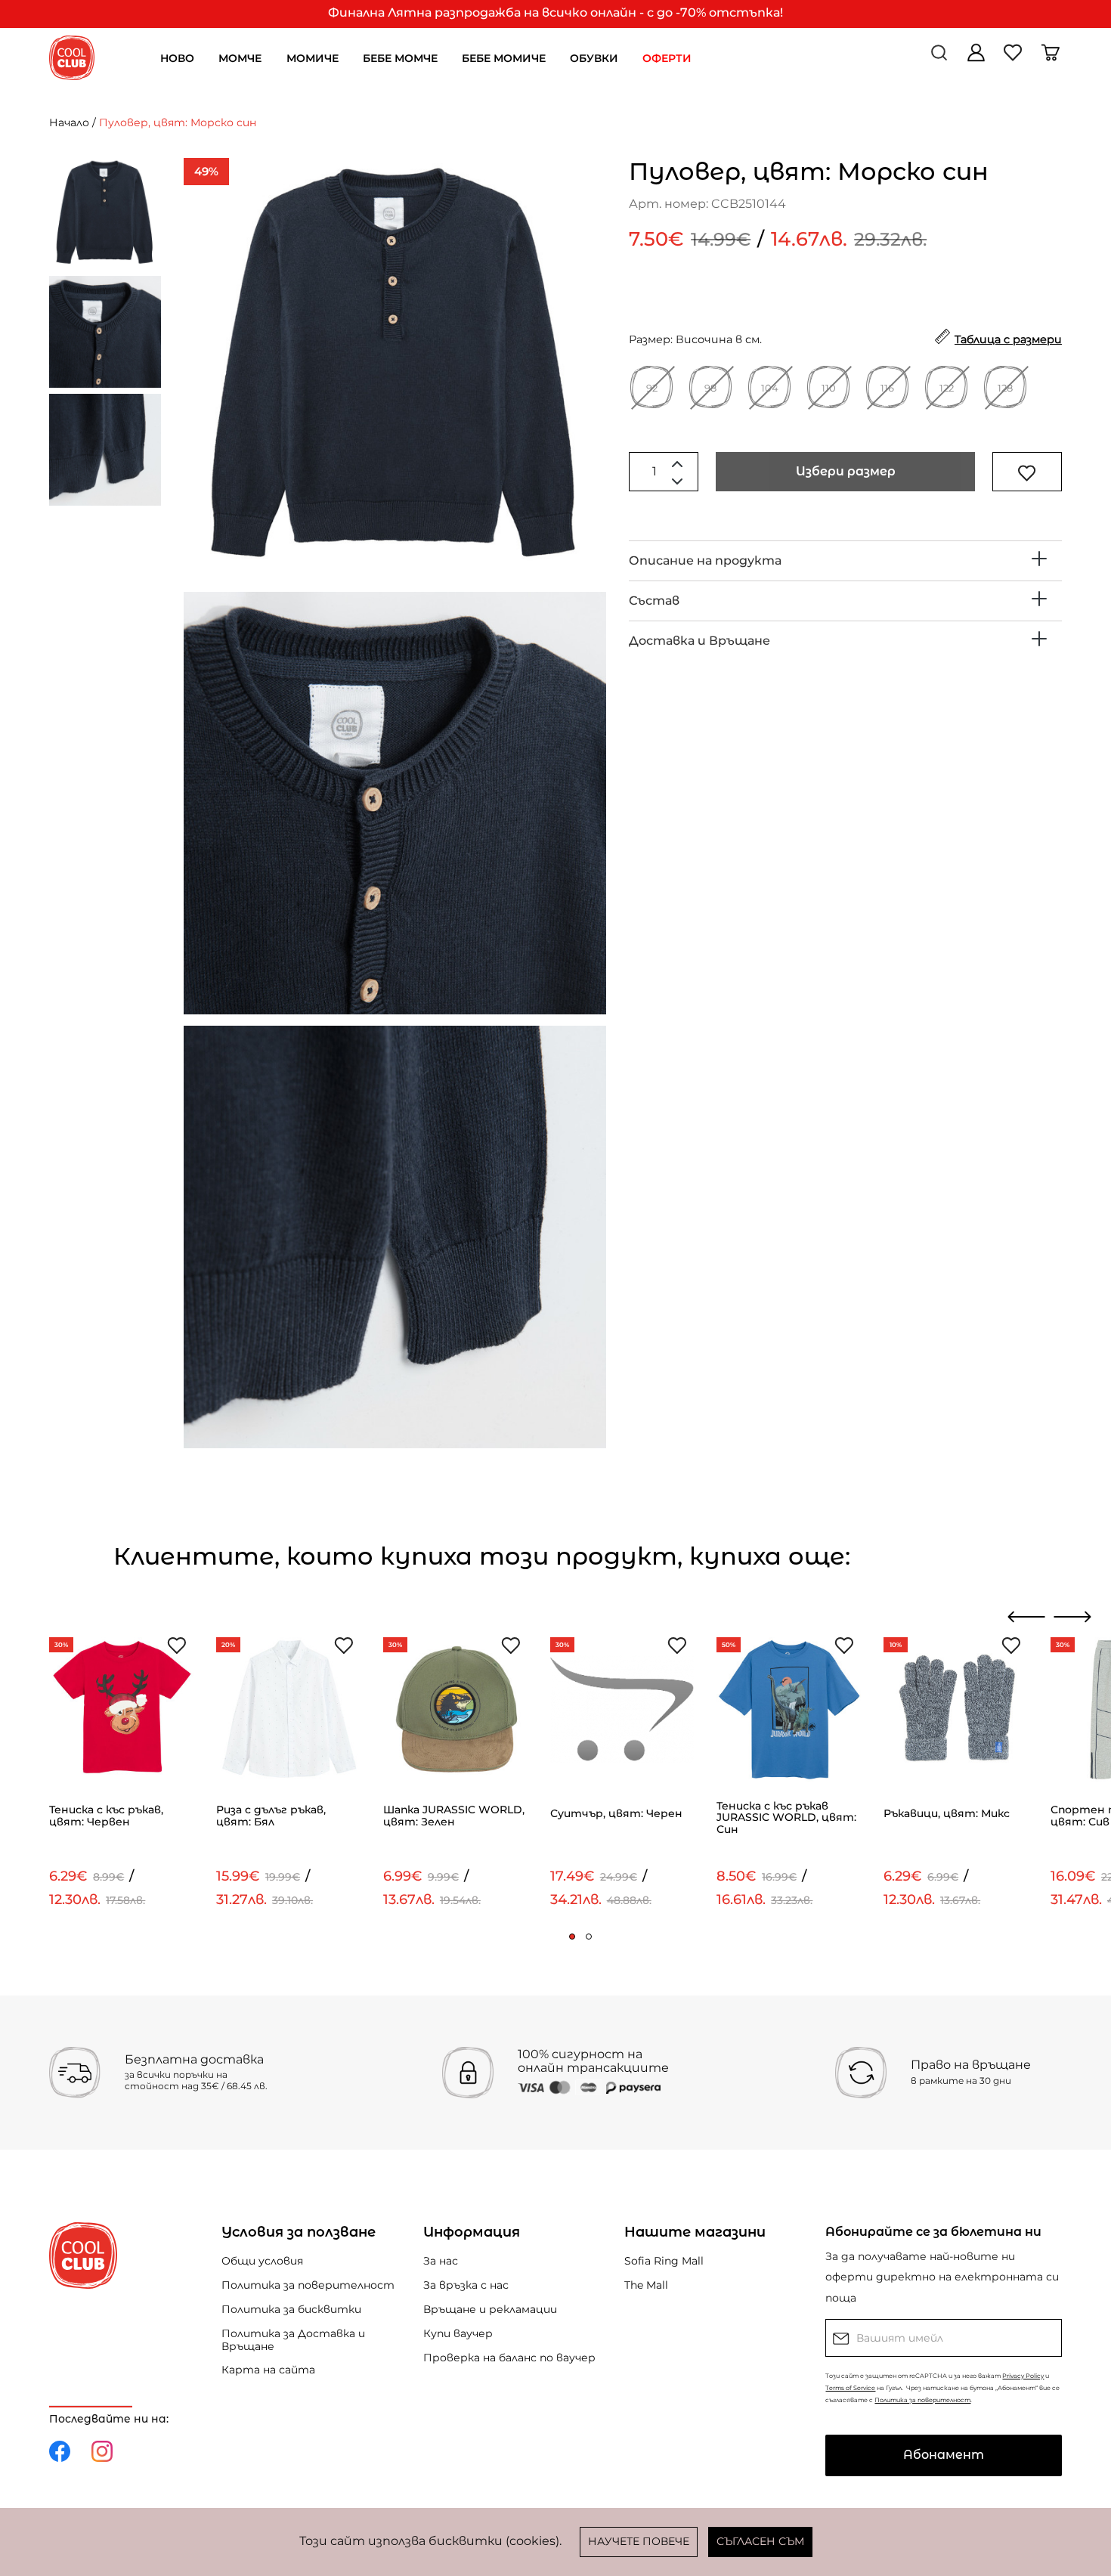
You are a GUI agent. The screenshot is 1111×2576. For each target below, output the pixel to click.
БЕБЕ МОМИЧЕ (504, 58)
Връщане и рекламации (490, 2309)
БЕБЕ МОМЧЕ (400, 58)
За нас (441, 2261)
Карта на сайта (268, 2370)
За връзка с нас (466, 2285)
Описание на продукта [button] (705, 560)
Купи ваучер (458, 2333)
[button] (572, 1937)
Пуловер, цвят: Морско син (178, 122)
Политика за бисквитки (291, 2309)
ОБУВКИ (594, 58)
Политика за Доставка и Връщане (293, 2340)
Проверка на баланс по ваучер (509, 2358)
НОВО (177, 58)
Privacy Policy (1023, 2376)
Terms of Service (850, 2388)
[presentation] (1027, 1617)
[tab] (845, 561)
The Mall (646, 2285)
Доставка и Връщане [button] (699, 641)
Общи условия (262, 2261)
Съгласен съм (760, 2541)
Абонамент (944, 2455)
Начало (69, 122)
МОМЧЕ (240, 58)
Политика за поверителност (308, 2285)
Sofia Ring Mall (664, 2261)
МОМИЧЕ (313, 58)
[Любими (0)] (1015, 58)
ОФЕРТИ (667, 58)
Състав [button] (654, 601)
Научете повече (639, 2541)
